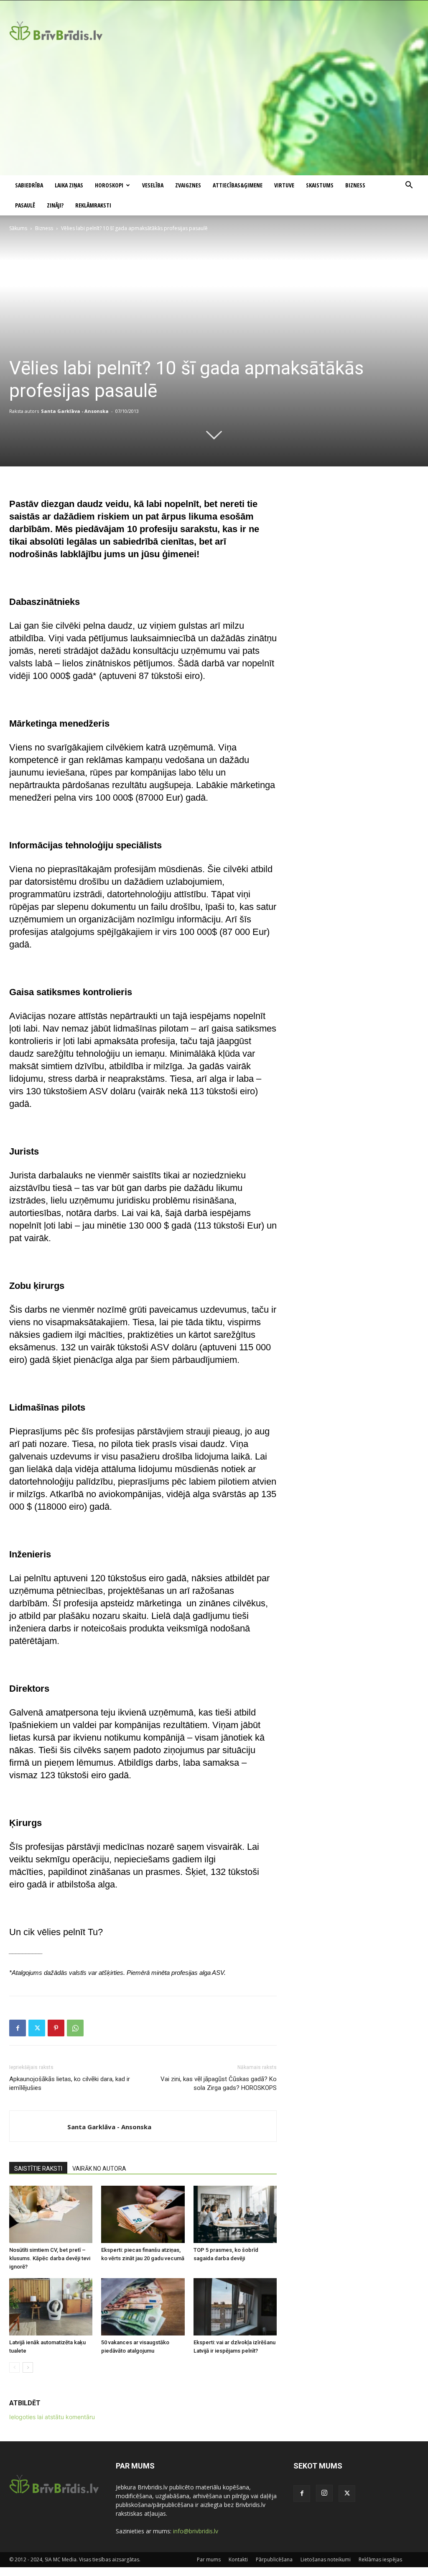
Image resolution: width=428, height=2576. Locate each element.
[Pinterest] (56, 2028)
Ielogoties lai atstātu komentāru (52, 2417)
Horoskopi (109, 185)
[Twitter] (37, 2028)
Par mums (209, 2559)
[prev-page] (14, 2367)
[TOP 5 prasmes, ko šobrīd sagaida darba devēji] (235, 2214)
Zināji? (55, 205)
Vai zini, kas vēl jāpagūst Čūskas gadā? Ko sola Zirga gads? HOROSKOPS (219, 2083)
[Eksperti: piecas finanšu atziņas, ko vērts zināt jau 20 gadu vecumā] (143, 2214)
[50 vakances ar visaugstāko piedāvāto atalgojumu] (143, 2307)
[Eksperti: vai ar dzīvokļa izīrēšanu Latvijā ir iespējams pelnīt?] (235, 2307)
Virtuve (284, 185)
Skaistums (320, 185)
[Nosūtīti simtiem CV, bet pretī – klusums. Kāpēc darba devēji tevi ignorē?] (51, 2214)
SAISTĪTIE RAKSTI (38, 2169)
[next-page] (28, 2367)
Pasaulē (25, 205)
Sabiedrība (29, 185)
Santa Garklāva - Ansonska (75, 411)
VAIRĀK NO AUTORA (99, 2169)
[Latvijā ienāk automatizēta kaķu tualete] (51, 2307)
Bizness (355, 185)
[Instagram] (324, 2493)
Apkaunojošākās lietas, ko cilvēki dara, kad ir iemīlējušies (70, 2083)
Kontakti (238, 2559)
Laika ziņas (69, 185)
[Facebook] (18, 2028)
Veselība (153, 185)
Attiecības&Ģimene (238, 185)
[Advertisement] (214, 113)
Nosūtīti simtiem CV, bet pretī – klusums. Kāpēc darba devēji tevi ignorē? (50, 2258)
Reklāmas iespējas (380, 2559)
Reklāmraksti (93, 205)
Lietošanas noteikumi (326, 2559)
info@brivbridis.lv (196, 2531)
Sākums (18, 228)
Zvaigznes (188, 185)
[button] (409, 186)
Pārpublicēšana (274, 2559)
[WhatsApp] (75, 2028)
